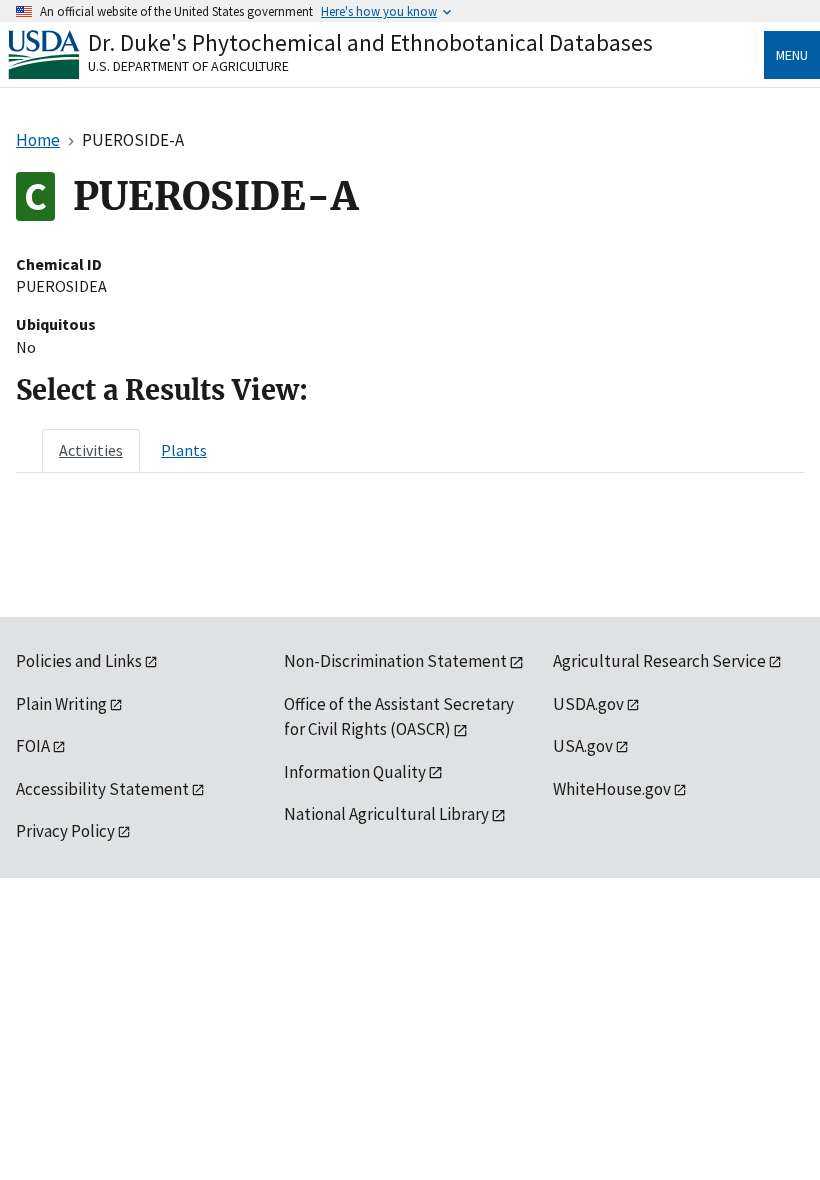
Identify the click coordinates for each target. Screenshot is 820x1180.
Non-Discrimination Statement (395, 661)
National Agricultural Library (386, 814)
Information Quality (355, 772)
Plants (184, 450)
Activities (91, 450)
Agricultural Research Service (659, 661)
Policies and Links (79, 661)
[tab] (91, 450)
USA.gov (583, 746)
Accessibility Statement (102, 789)
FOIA (33, 746)
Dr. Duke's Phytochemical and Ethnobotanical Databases (370, 42)
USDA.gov (588, 704)
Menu (792, 55)
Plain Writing (61, 704)
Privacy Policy (65, 831)
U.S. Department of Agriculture (188, 66)
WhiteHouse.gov (612, 789)
